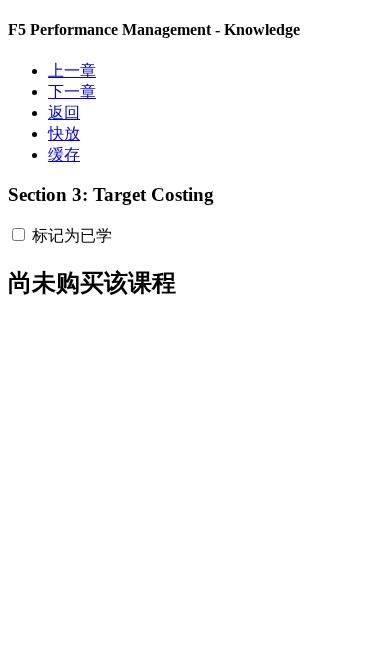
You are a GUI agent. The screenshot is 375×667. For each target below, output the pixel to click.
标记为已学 (72, 235)
